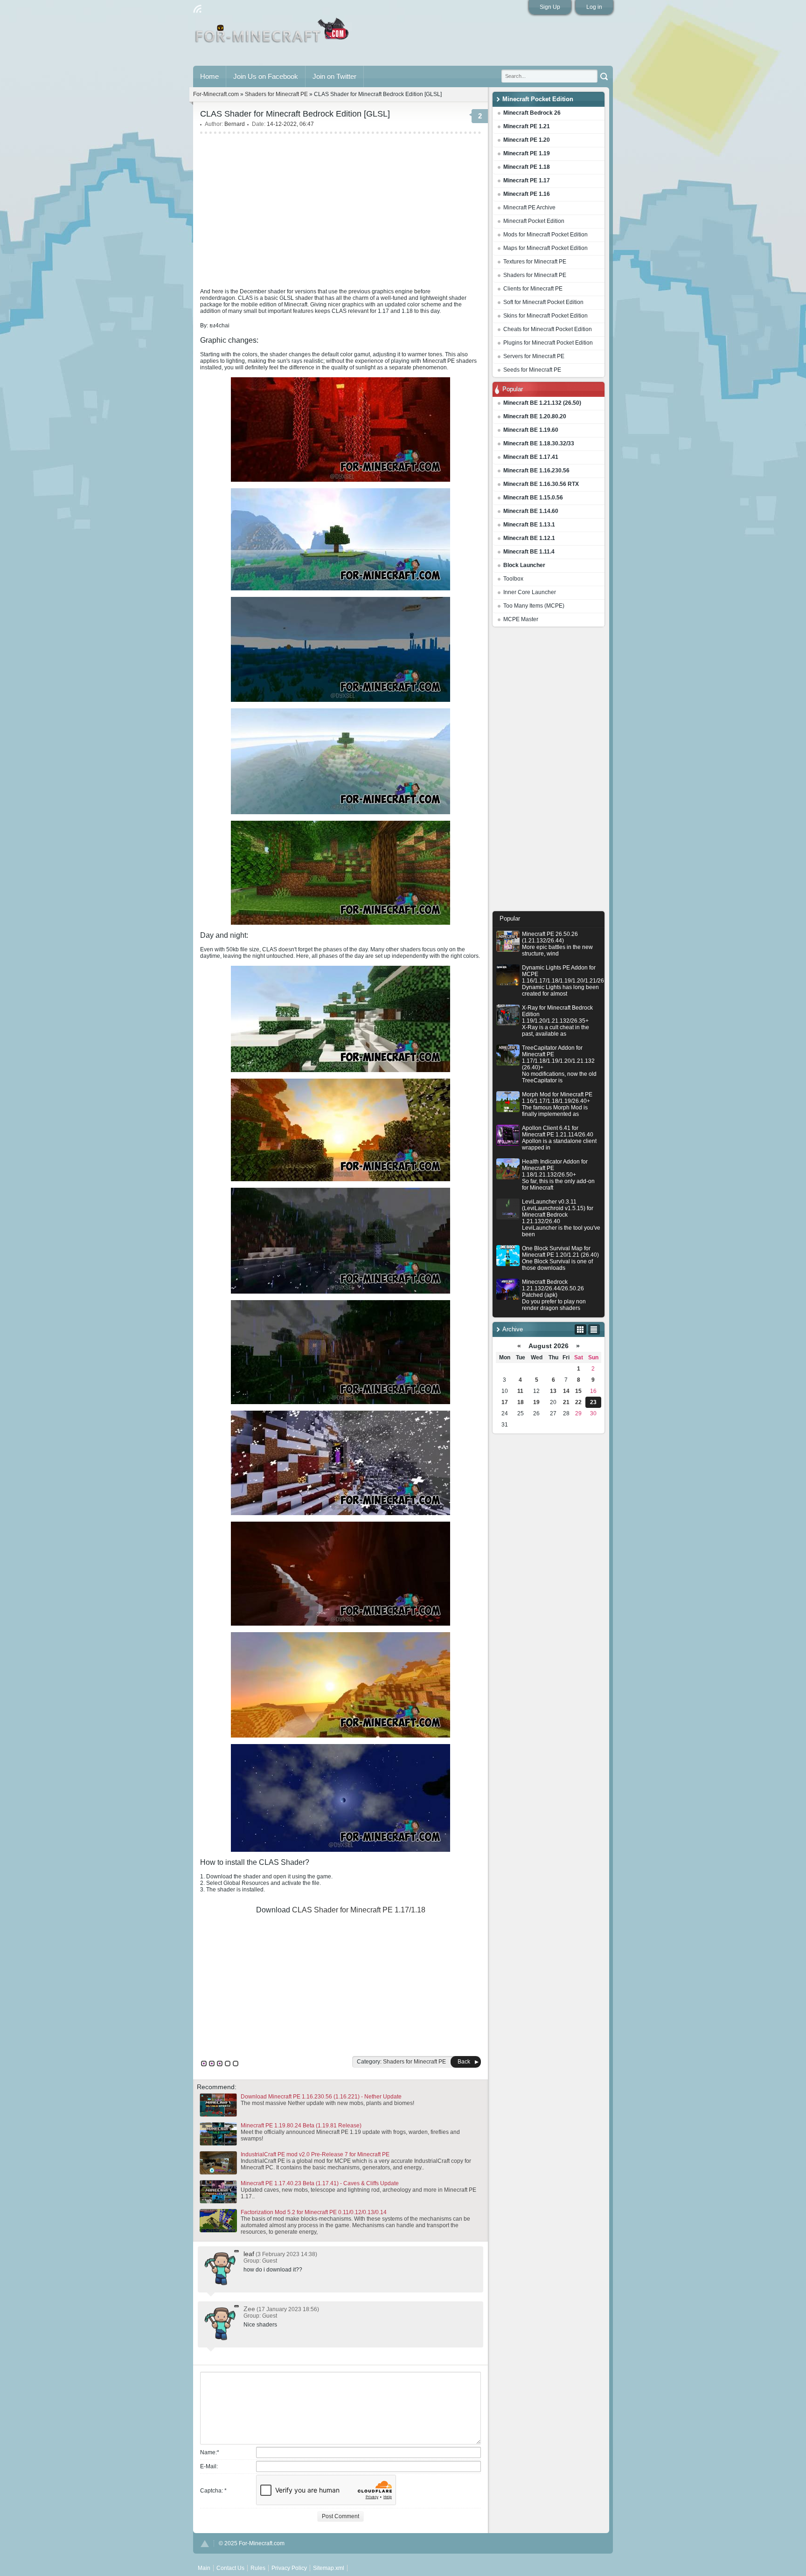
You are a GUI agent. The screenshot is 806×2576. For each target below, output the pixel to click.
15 (578, 1391)
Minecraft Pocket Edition (534, 221)
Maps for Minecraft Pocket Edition (545, 248)
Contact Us (230, 2568)
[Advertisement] (549, 771)
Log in (594, 7)
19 (536, 1402)
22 (578, 1402)
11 (520, 1391)
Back (464, 2062)
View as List (594, 1330)
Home (209, 76)
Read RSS (197, 9)
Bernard (235, 124)
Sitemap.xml (329, 2568)
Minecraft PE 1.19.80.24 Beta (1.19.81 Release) (301, 2126)
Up (205, 2544)
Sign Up (550, 7)
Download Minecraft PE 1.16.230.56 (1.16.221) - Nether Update (321, 2097)
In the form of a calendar (580, 1330)
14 (566, 1391)
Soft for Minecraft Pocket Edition (543, 302)
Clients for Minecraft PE (533, 289)
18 (521, 1402)
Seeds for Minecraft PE (532, 370)
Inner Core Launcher (530, 592)
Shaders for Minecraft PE (535, 275)
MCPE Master (521, 619)
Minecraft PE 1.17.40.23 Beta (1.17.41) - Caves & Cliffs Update (320, 2183)
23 (593, 1402)
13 (553, 1391)
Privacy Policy (289, 2568)
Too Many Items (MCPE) (534, 606)
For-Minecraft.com (216, 94)
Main (273, 34)
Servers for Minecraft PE (534, 356)
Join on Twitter (334, 76)
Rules (258, 2568)
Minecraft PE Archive (529, 208)
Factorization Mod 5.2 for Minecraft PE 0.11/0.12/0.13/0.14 (314, 2212)
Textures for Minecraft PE (535, 262)
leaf (249, 2254)
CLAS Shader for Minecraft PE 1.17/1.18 (359, 1910)
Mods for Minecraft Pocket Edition (545, 235)
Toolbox (513, 579)
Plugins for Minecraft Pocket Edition (548, 343)
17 (505, 1402)
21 (566, 1402)
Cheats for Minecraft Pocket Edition (548, 329)
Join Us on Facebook (266, 76)
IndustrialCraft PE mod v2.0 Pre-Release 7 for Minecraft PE (315, 2154)
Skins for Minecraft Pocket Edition (545, 316)
